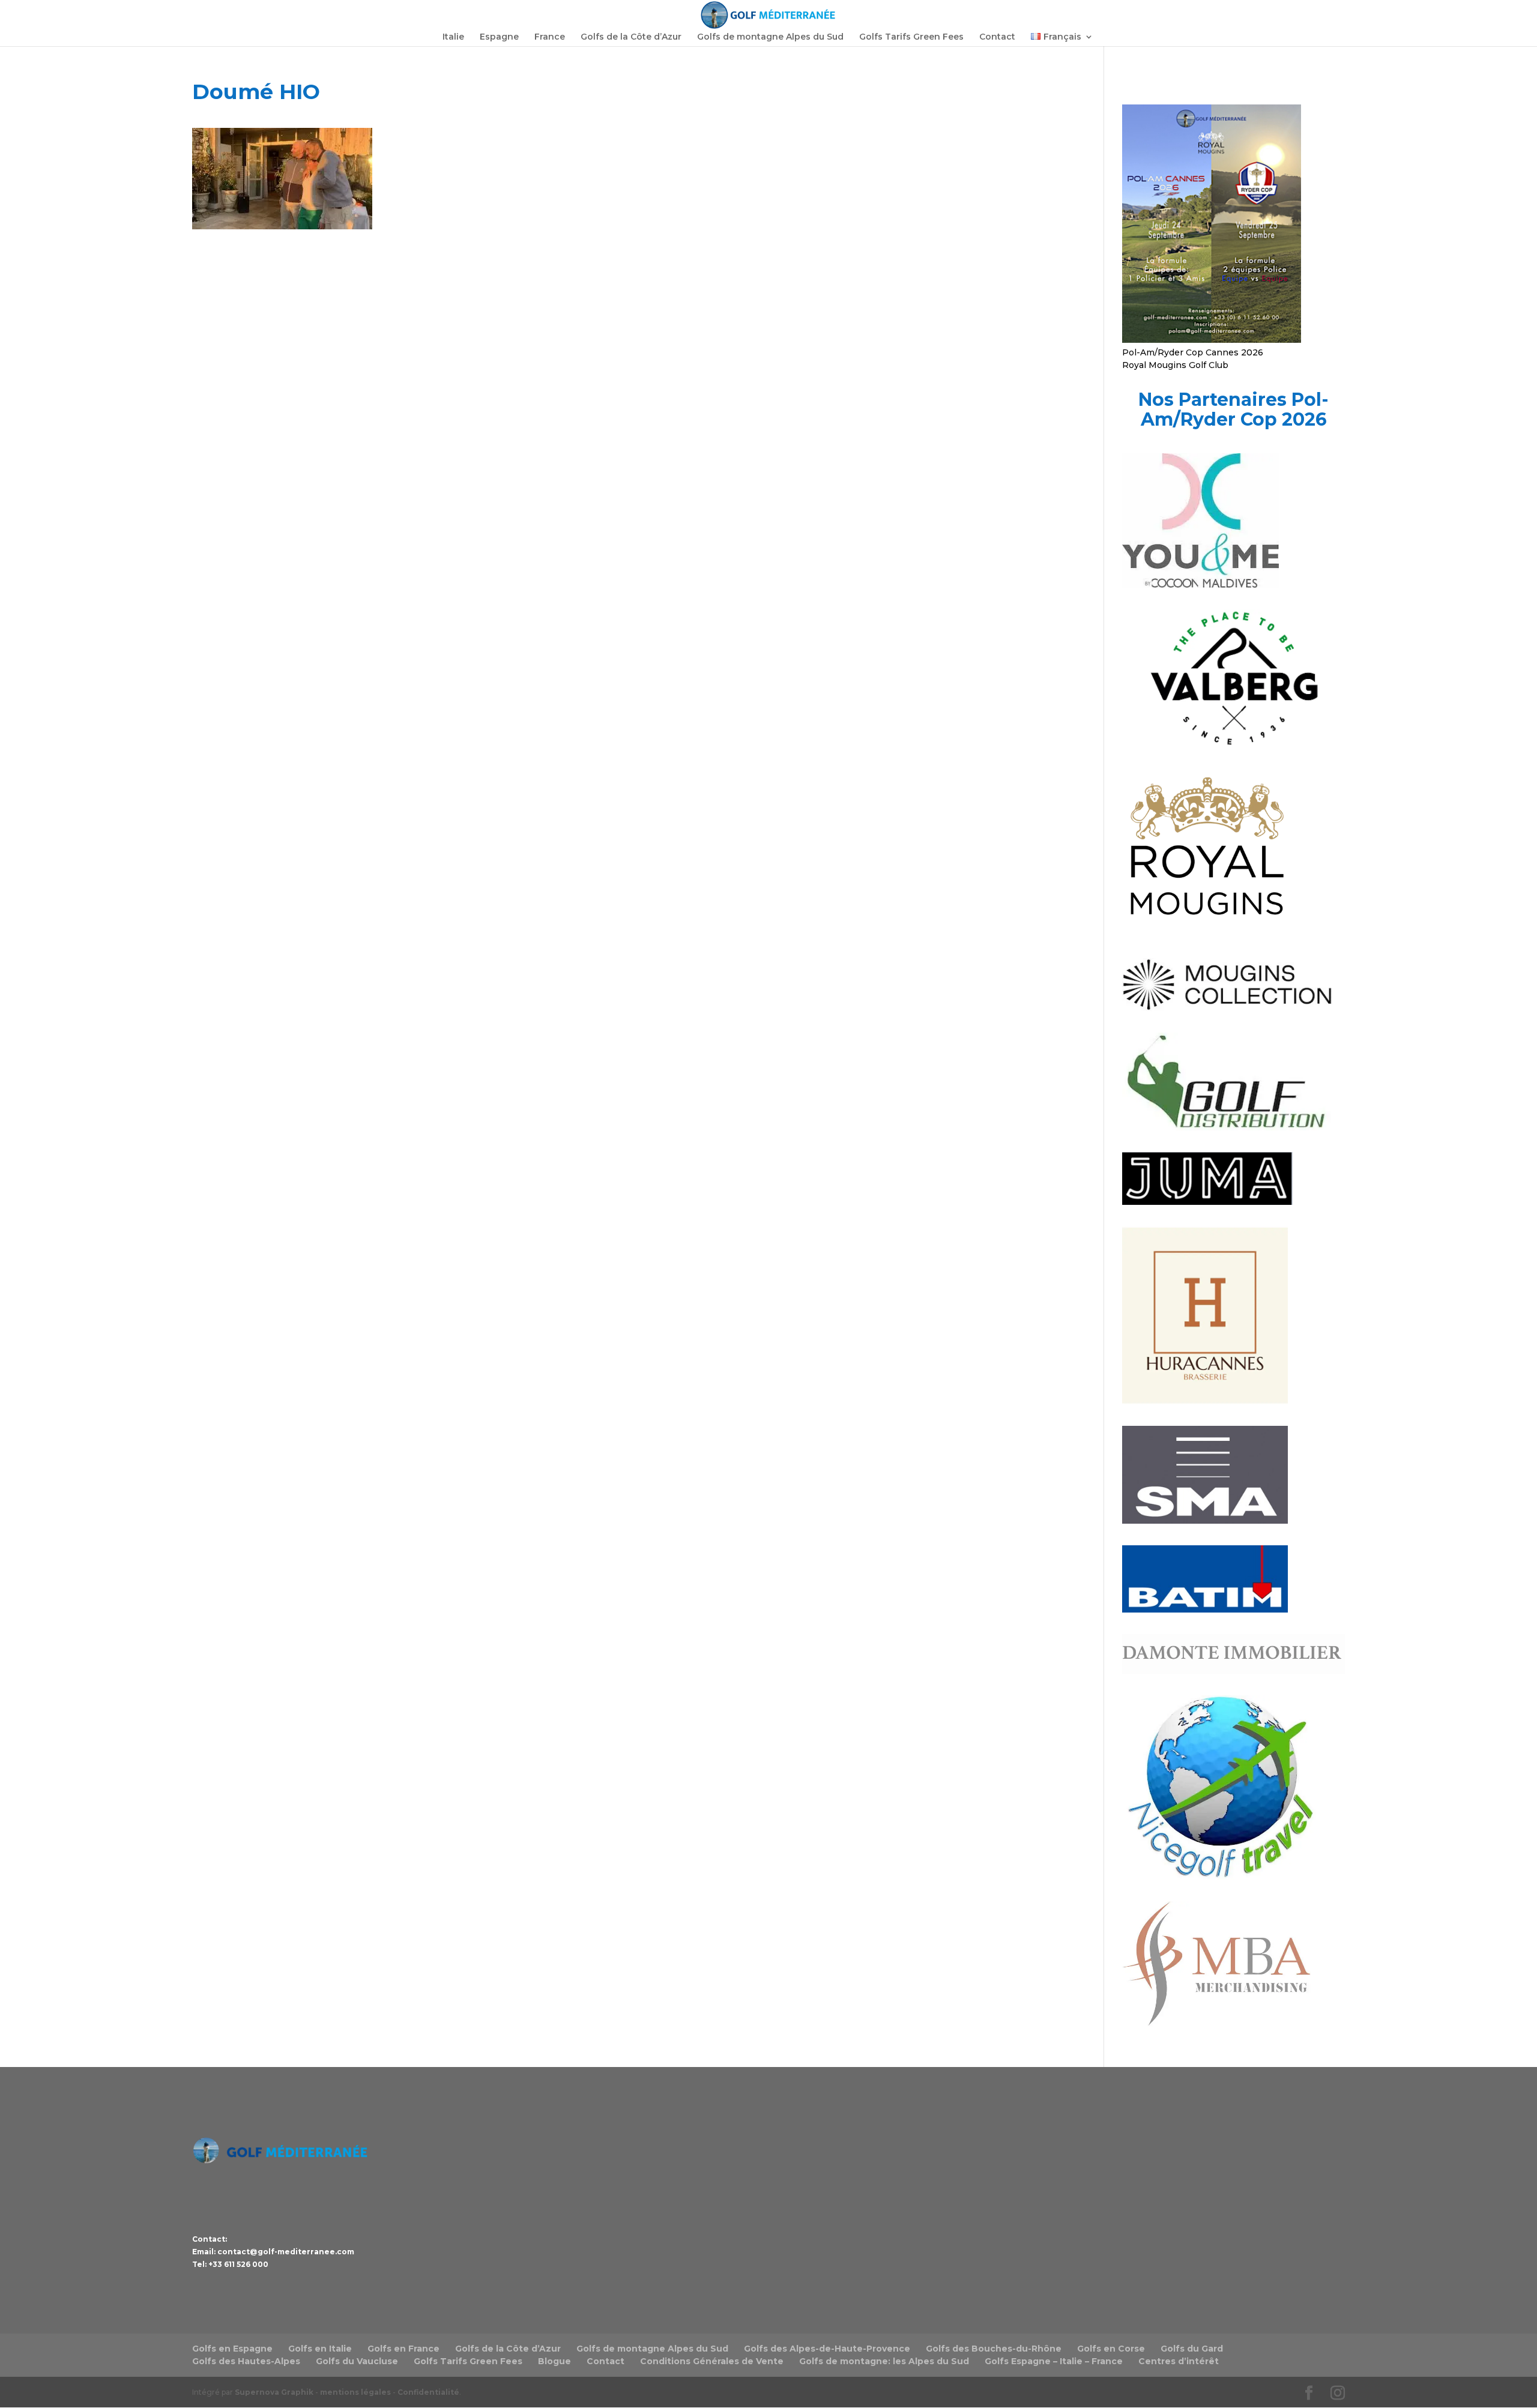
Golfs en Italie (320, 2349)
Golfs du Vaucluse (357, 2361)
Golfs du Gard (1192, 2349)
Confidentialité (428, 2392)
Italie (453, 37)
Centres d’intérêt (1179, 2361)
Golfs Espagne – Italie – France (1054, 2361)
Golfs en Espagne (232, 2349)
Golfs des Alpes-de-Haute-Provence (827, 2349)
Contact (997, 37)
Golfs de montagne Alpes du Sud (770, 37)
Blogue (554, 2361)
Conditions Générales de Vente (712, 2361)
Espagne (499, 37)
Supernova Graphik (274, 2392)
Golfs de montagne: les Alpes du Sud (884, 2361)
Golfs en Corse (1111, 2349)
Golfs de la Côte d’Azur (631, 37)
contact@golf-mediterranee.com (286, 2252)
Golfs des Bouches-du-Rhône (994, 2349)
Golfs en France (403, 2349)
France (550, 37)
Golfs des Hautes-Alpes (246, 2361)
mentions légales (355, 2392)
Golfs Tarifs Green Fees (911, 37)
